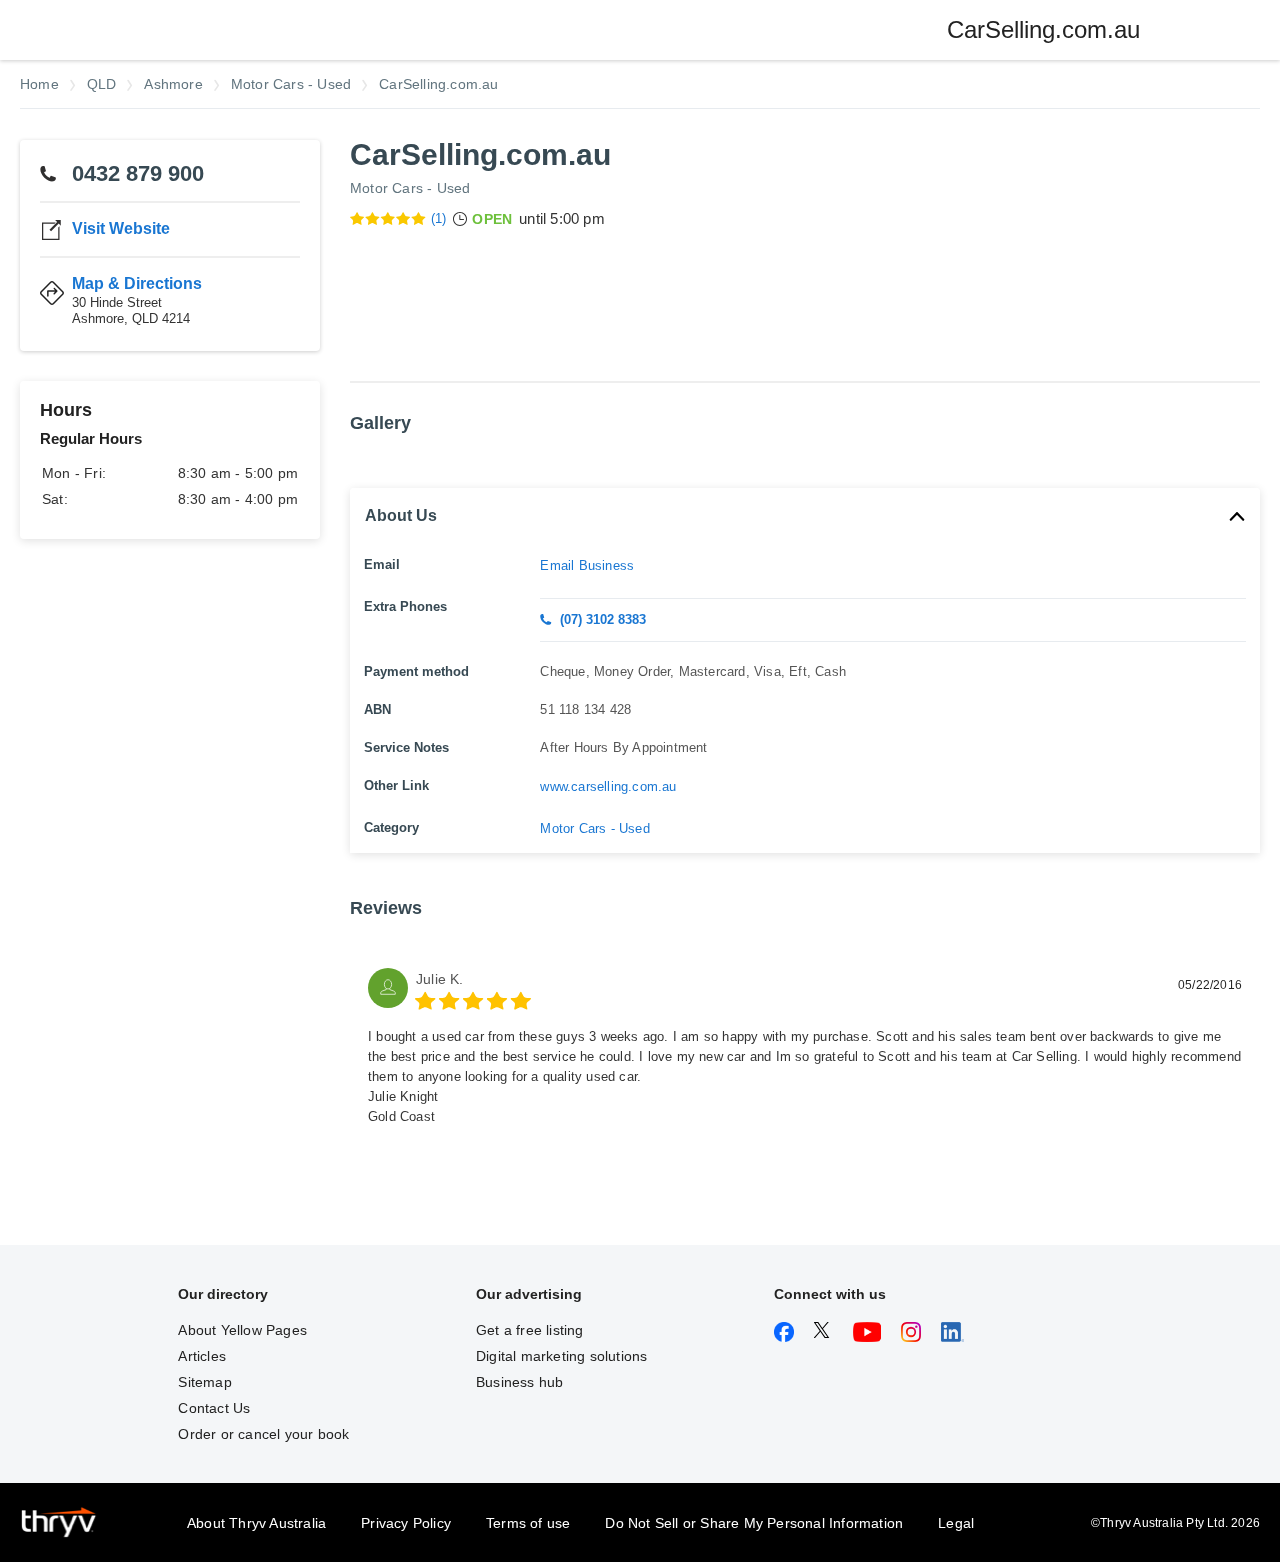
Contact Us (214, 1408)
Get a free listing (530, 1330)
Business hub (519, 1382)
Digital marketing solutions (561, 1356)
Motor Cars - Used (410, 188)
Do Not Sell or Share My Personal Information (754, 1523)
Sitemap (204, 1382)
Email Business (587, 565)
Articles (202, 1356)
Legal (956, 1523)
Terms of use (528, 1523)
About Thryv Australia (256, 1523)
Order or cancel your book (263, 1434)
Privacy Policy (406, 1523)
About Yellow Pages (242, 1330)
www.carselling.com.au (608, 786)
